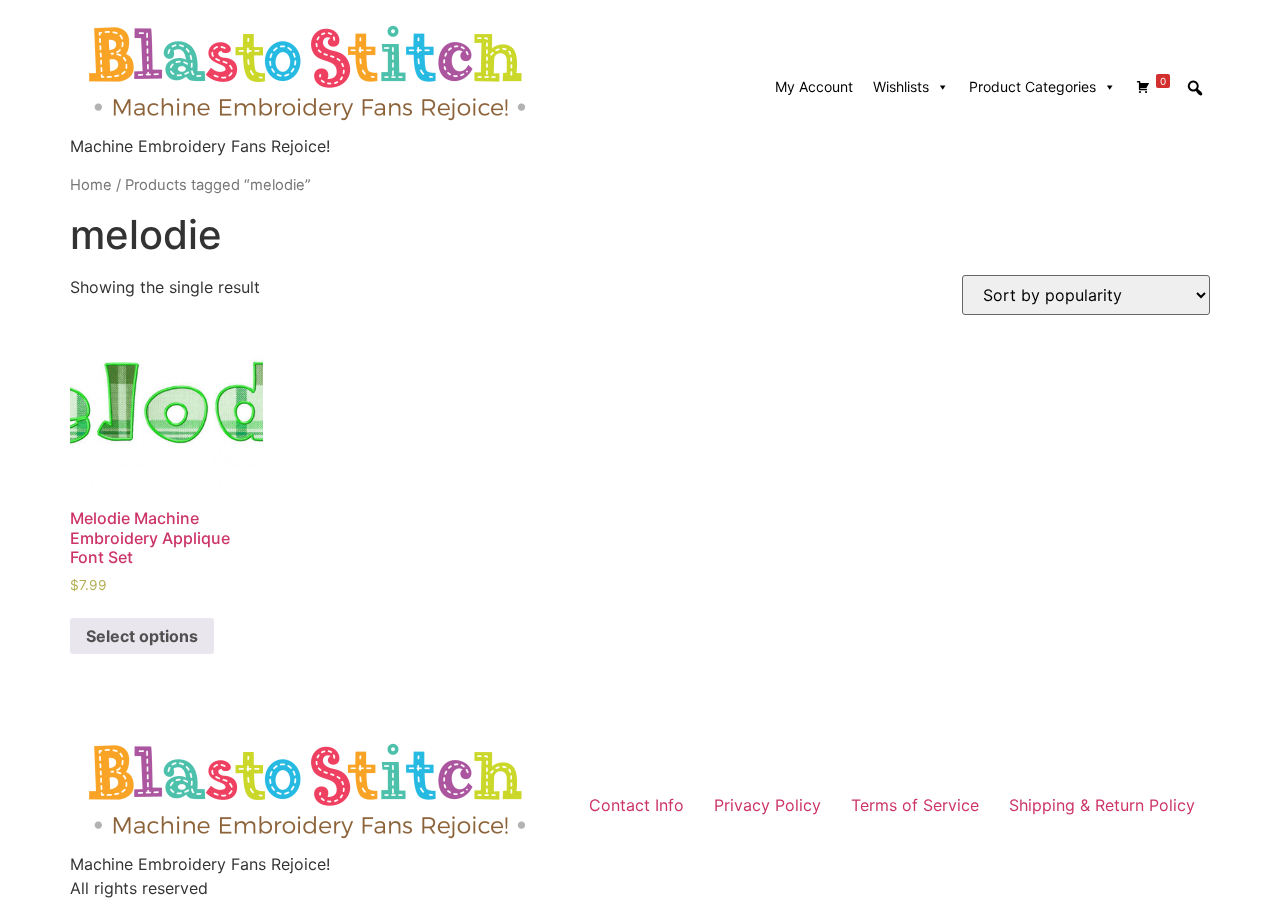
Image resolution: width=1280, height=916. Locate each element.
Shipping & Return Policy (1102, 805)
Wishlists (901, 86)
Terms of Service (915, 805)
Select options (142, 636)
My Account (814, 86)
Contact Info (636, 805)
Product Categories (1032, 86)
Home (91, 185)
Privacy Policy (767, 805)
